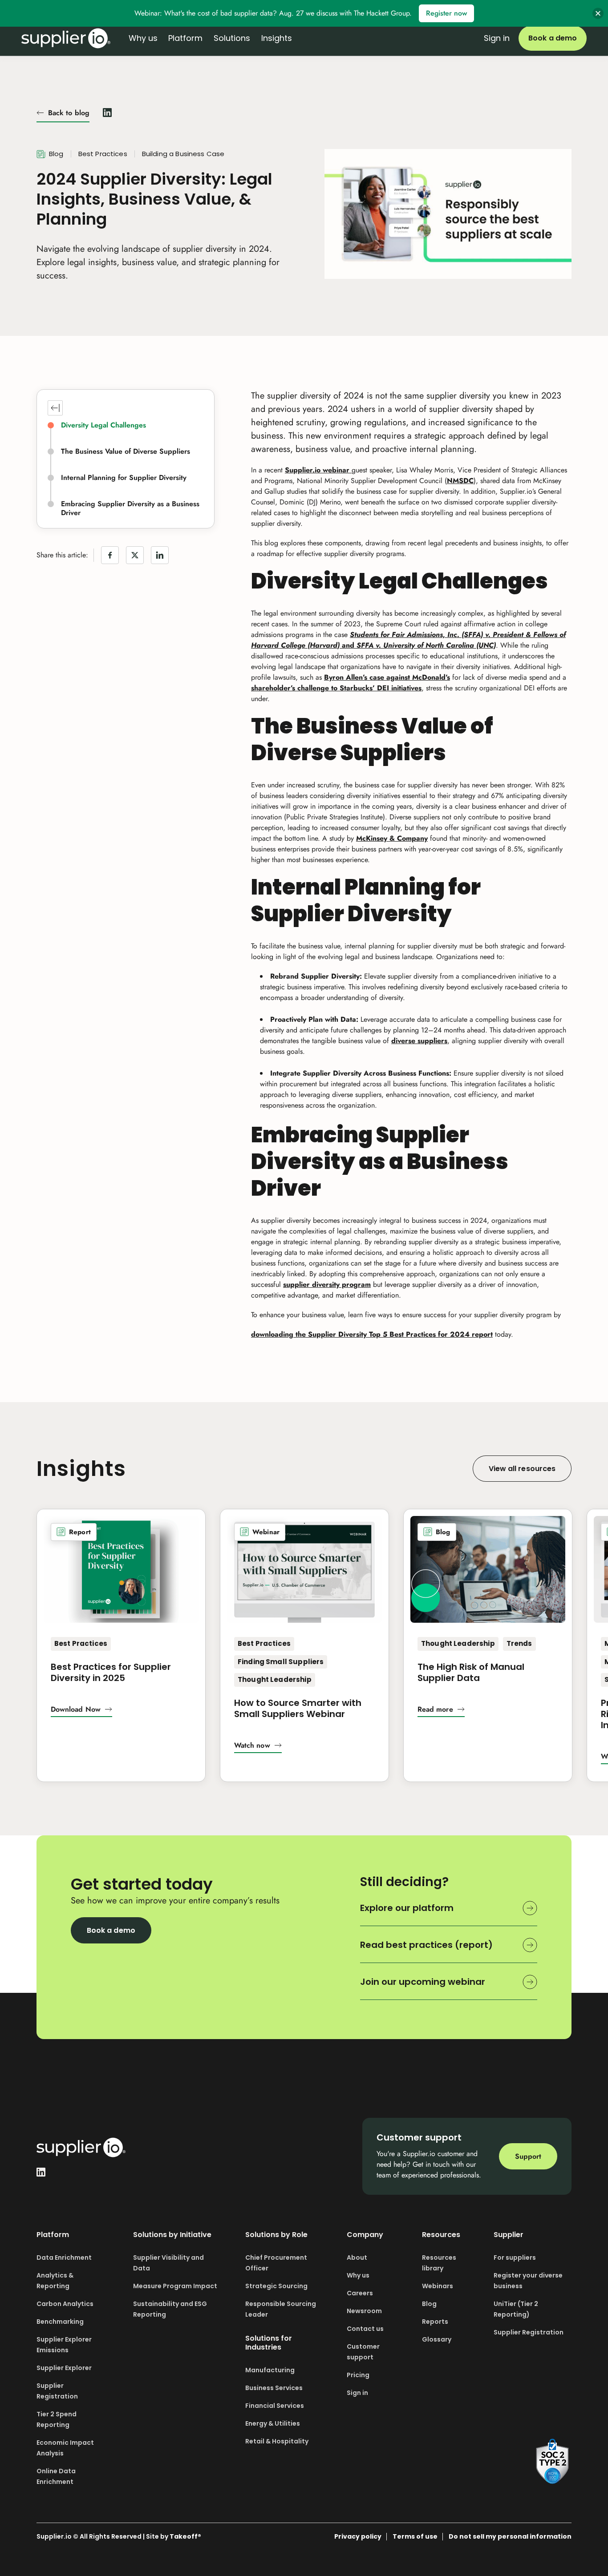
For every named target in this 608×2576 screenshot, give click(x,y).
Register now (446, 13)
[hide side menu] (55, 408)
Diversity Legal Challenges (103, 425)
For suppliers (515, 2258)
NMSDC (460, 481)
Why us (358, 2275)
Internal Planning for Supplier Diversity (124, 478)
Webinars (438, 2286)
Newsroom (364, 2311)
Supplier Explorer (64, 2368)
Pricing (358, 2375)
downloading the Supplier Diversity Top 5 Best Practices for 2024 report (372, 1334)
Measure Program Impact (175, 2286)
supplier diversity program (327, 1284)
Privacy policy (358, 2536)
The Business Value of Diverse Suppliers (126, 452)
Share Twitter (135, 555)
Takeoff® (185, 2536)
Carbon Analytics (65, 2304)
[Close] (598, 14)
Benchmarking (60, 2322)
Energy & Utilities (273, 2423)
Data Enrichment (64, 2258)
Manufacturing (270, 2370)
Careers (360, 2293)
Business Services (274, 2388)
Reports (435, 2322)
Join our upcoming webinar (423, 1982)
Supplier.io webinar (318, 470)
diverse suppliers (419, 1041)
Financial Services (275, 2406)
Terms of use (415, 2536)
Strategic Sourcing (276, 2286)
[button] (81, 1711)
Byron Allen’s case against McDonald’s (387, 677)
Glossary (437, 2339)
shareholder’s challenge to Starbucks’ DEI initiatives (336, 688)
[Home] (66, 38)
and (348, 645)
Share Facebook (110, 555)
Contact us (365, 2329)
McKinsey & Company (392, 838)
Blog (429, 2304)
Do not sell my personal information (510, 2536)
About (357, 2258)
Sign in (497, 38)
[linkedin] (107, 111)
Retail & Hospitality (277, 2441)
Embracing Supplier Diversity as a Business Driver (130, 508)
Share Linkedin (160, 555)
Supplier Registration (529, 2332)
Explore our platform (407, 1908)
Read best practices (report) (426, 1945)
